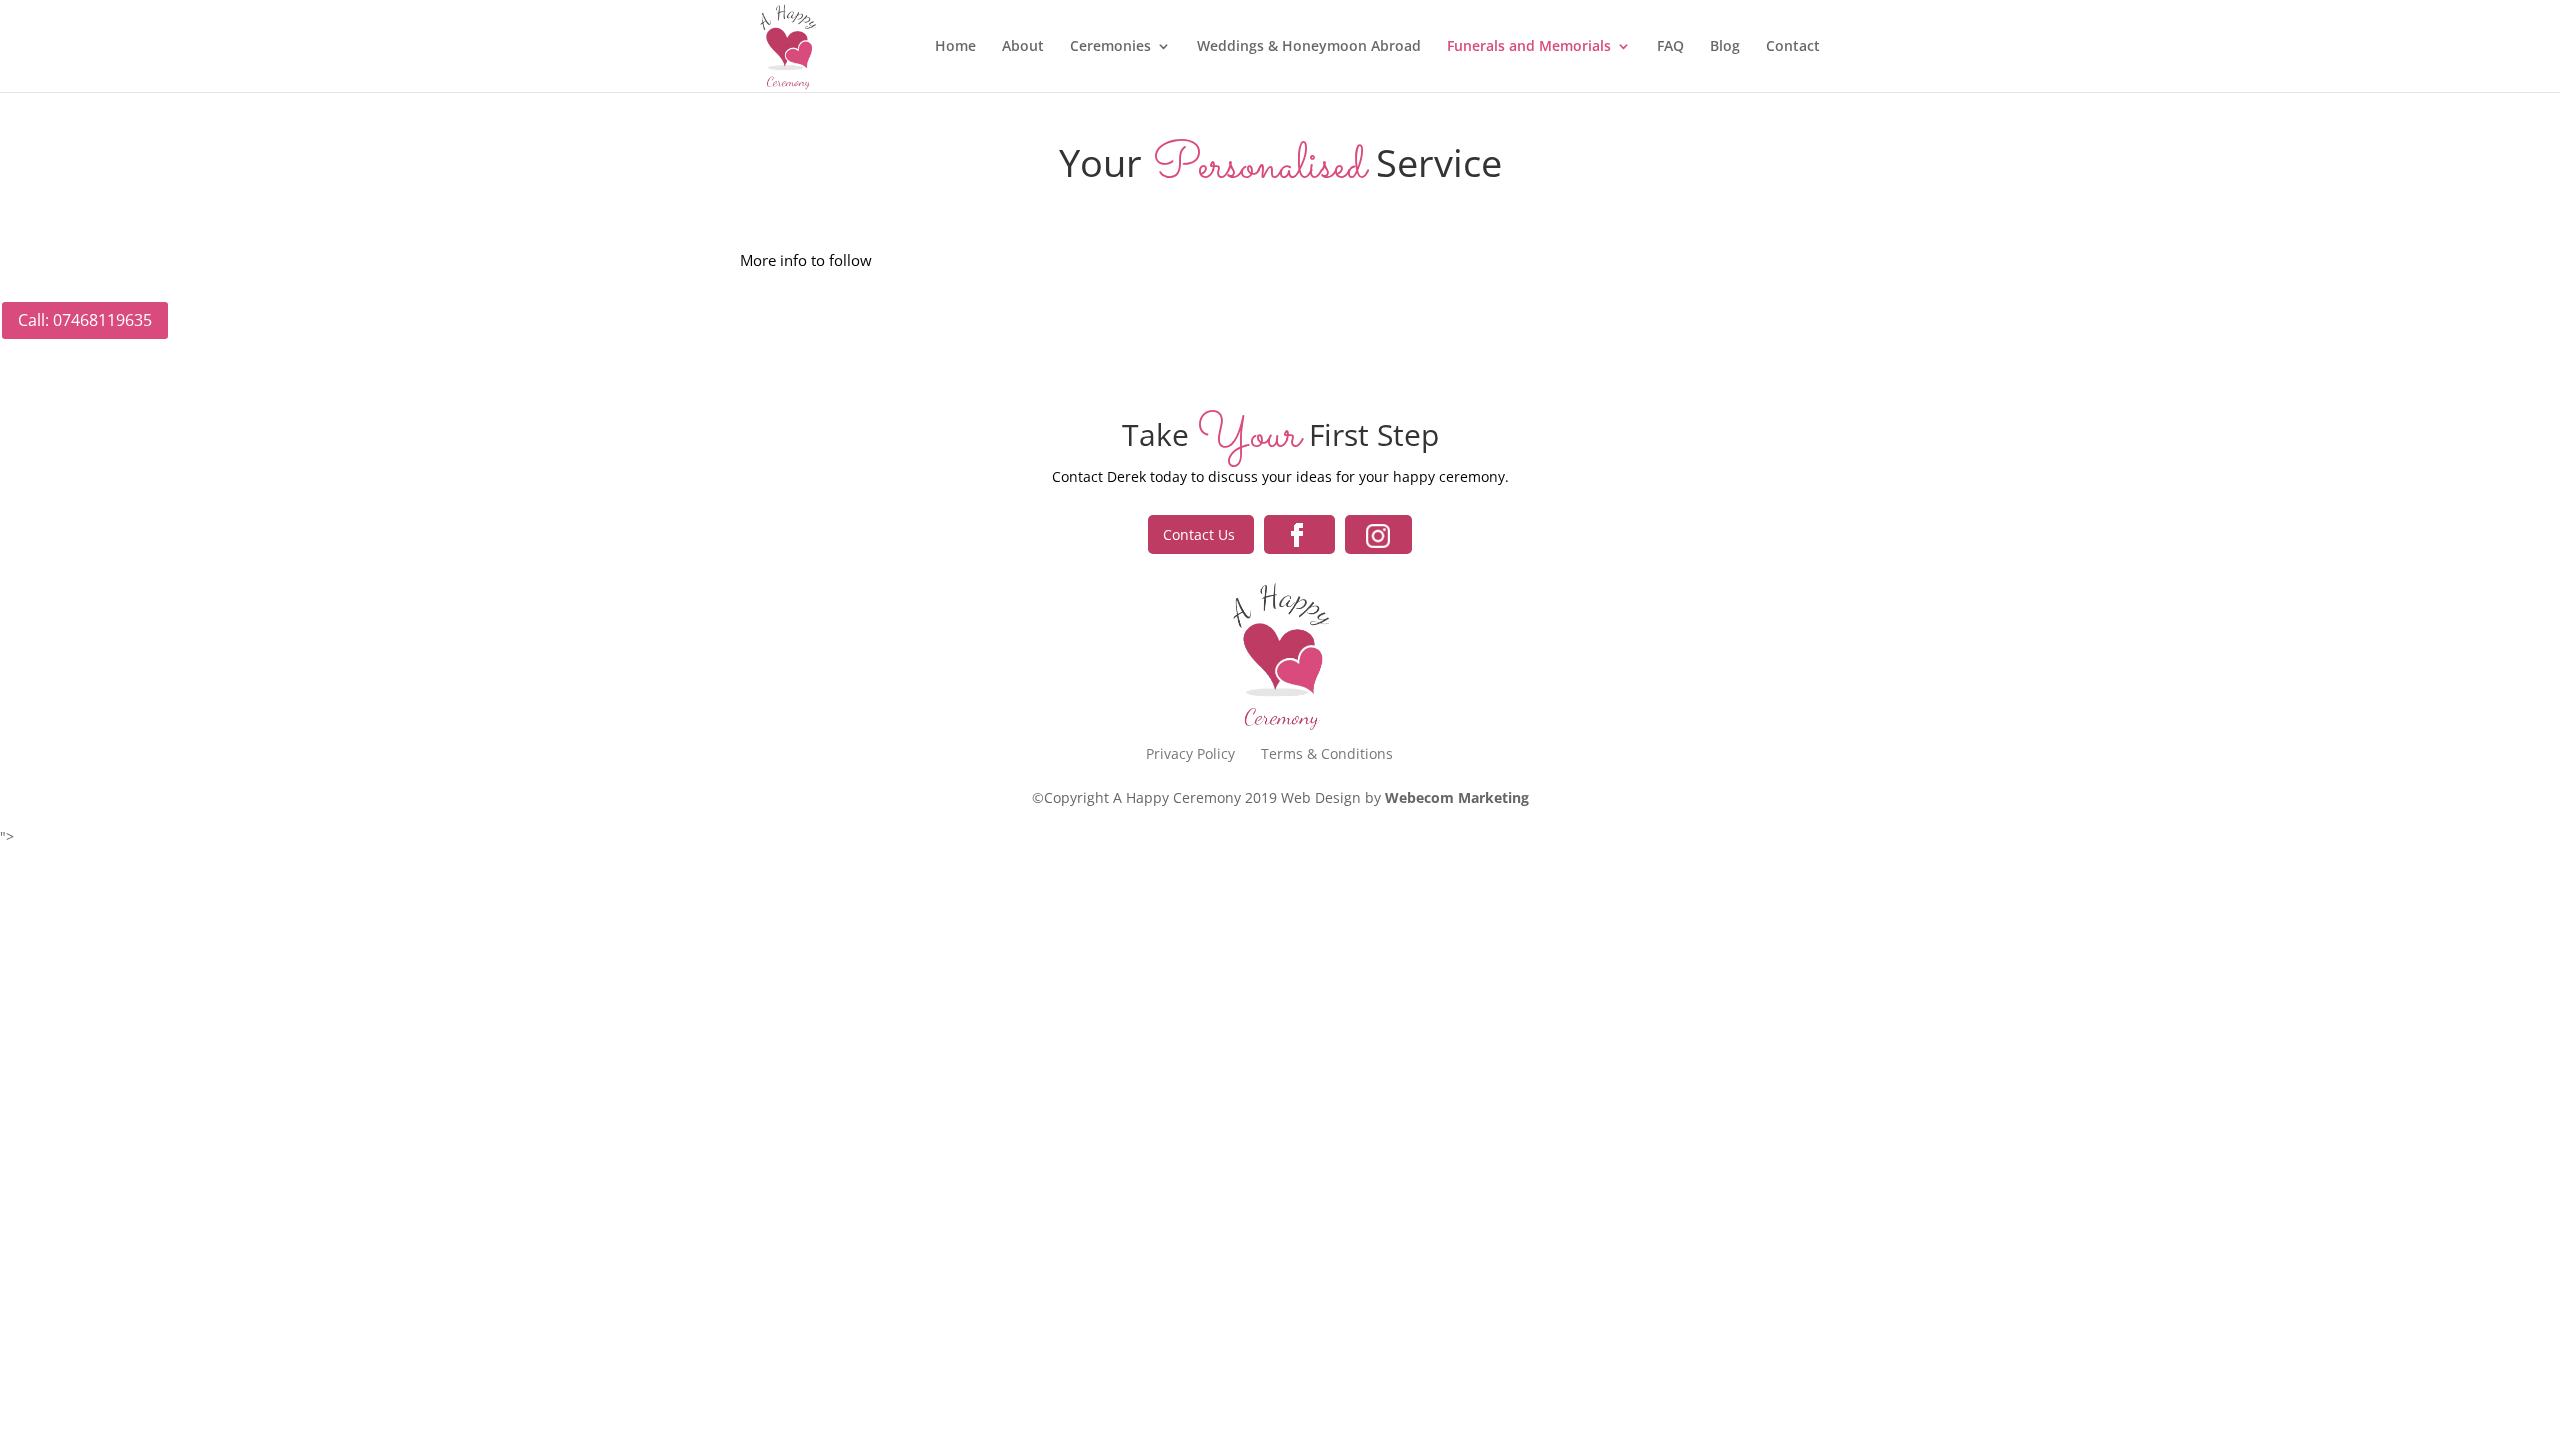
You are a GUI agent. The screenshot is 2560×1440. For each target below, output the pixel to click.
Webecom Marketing (1457, 797)
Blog (1725, 47)
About (1023, 47)
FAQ (1670, 47)
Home (955, 47)
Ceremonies (1110, 47)
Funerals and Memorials (1529, 47)
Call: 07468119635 (85, 320)
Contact (1793, 47)
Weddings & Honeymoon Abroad (1309, 47)
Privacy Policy (1190, 753)
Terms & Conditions (1327, 753)
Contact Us (1201, 534)
